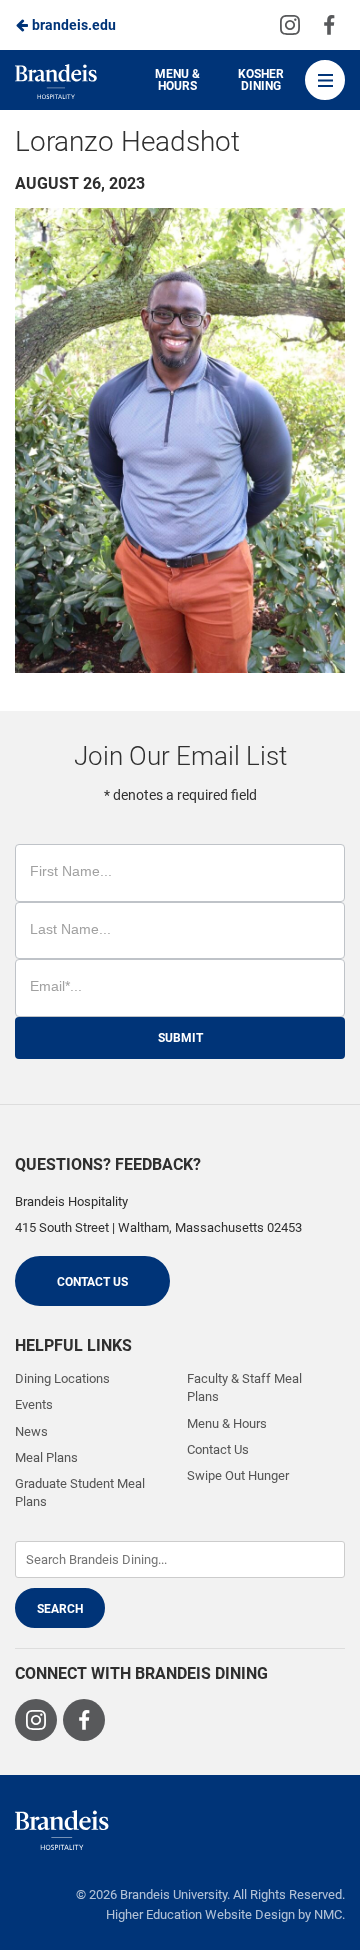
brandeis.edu (72, 25)
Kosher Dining (261, 80)
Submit (180, 1038)
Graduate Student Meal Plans (80, 1492)
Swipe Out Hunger (238, 1475)
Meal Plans (46, 1457)
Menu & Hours (177, 80)
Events (34, 1404)
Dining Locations (62, 1378)
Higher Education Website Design (200, 1914)
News (31, 1431)
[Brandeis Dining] (62, 1830)
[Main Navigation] (325, 80)
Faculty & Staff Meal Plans (244, 1387)
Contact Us (92, 1282)
